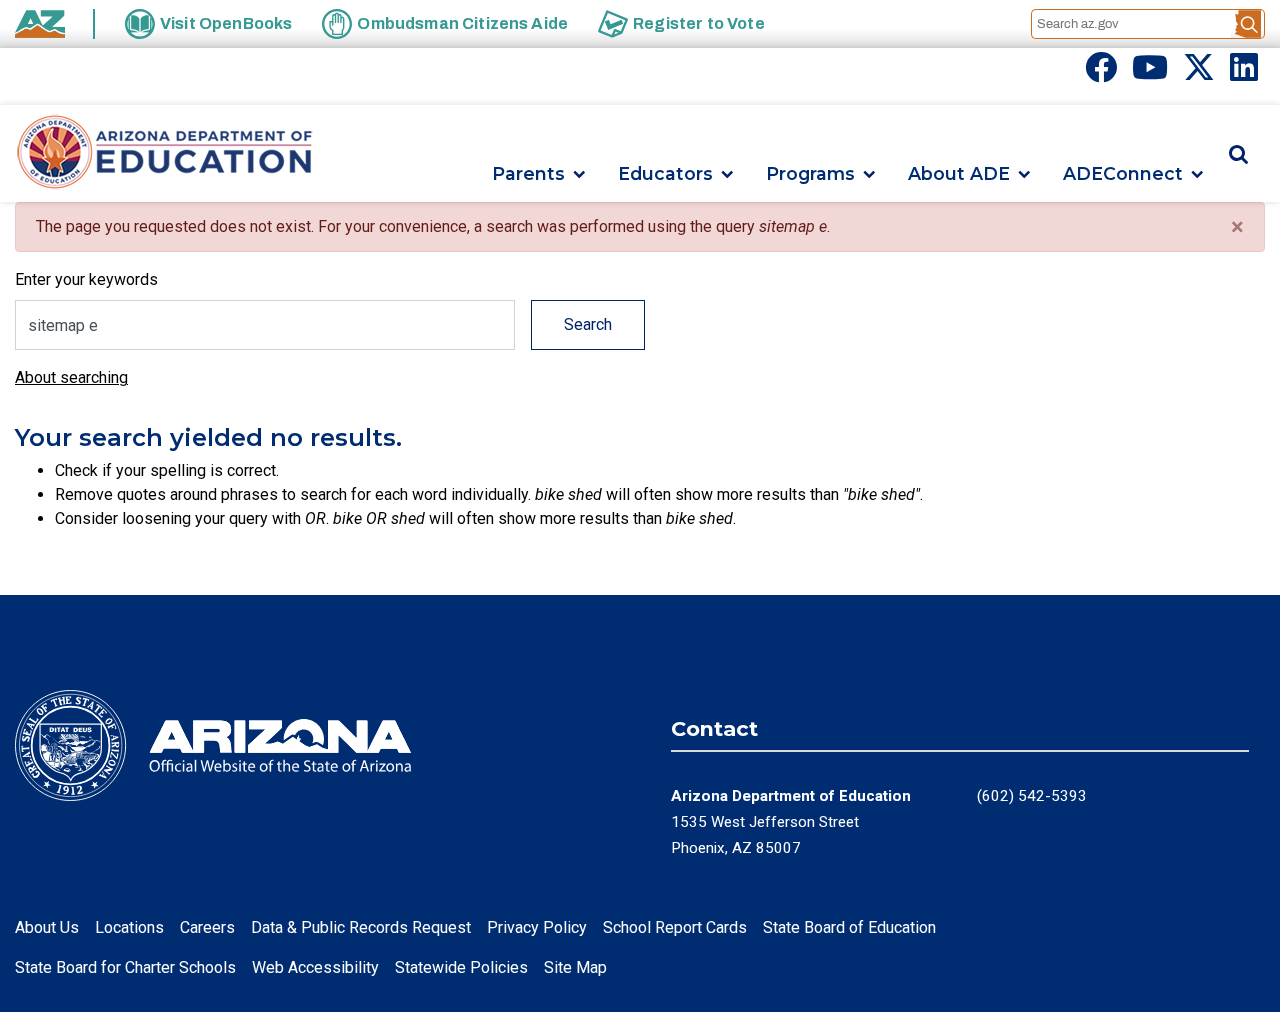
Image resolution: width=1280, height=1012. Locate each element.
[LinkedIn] (1244, 73)
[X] (1199, 73)
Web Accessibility (315, 967)
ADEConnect (1123, 174)
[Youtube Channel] (1150, 73)
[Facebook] (1101, 73)
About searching (71, 377)
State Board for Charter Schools (125, 967)
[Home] (165, 153)
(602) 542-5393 (1032, 796)
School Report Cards (675, 927)
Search (588, 324)
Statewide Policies (461, 967)
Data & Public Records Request (361, 927)
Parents (528, 174)
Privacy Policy (537, 927)
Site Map (575, 967)
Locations (129, 927)
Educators (665, 174)
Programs (810, 174)
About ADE (959, 174)
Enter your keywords (86, 279)
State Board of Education (849, 927)
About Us (47, 927)
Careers (207, 927)
